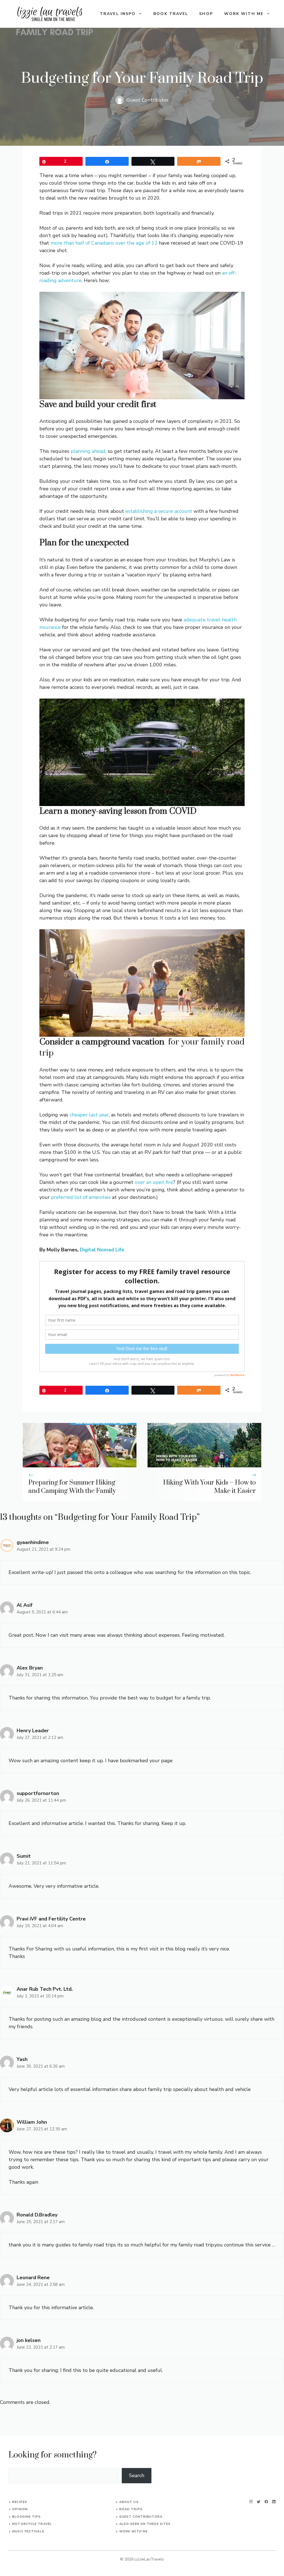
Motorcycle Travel (32, 2524)
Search (137, 2475)
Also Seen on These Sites (145, 2524)
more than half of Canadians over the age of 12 (104, 243)
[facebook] (266, 2502)
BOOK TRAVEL (171, 14)
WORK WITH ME (244, 14)
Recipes (20, 2502)
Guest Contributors (141, 2517)
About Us (129, 2502)
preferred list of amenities (81, 1197)
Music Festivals (28, 2531)
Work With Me (133, 2531)
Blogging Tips (26, 2517)
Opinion (20, 2509)
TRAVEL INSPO (118, 14)
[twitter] (259, 2502)
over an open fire (154, 1182)
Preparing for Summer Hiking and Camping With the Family (72, 1487)
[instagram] (251, 2502)
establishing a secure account (159, 511)
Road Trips (131, 2509)
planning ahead (88, 451)
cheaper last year (89, 1115)
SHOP (206, 14)
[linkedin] (274, 2502)
